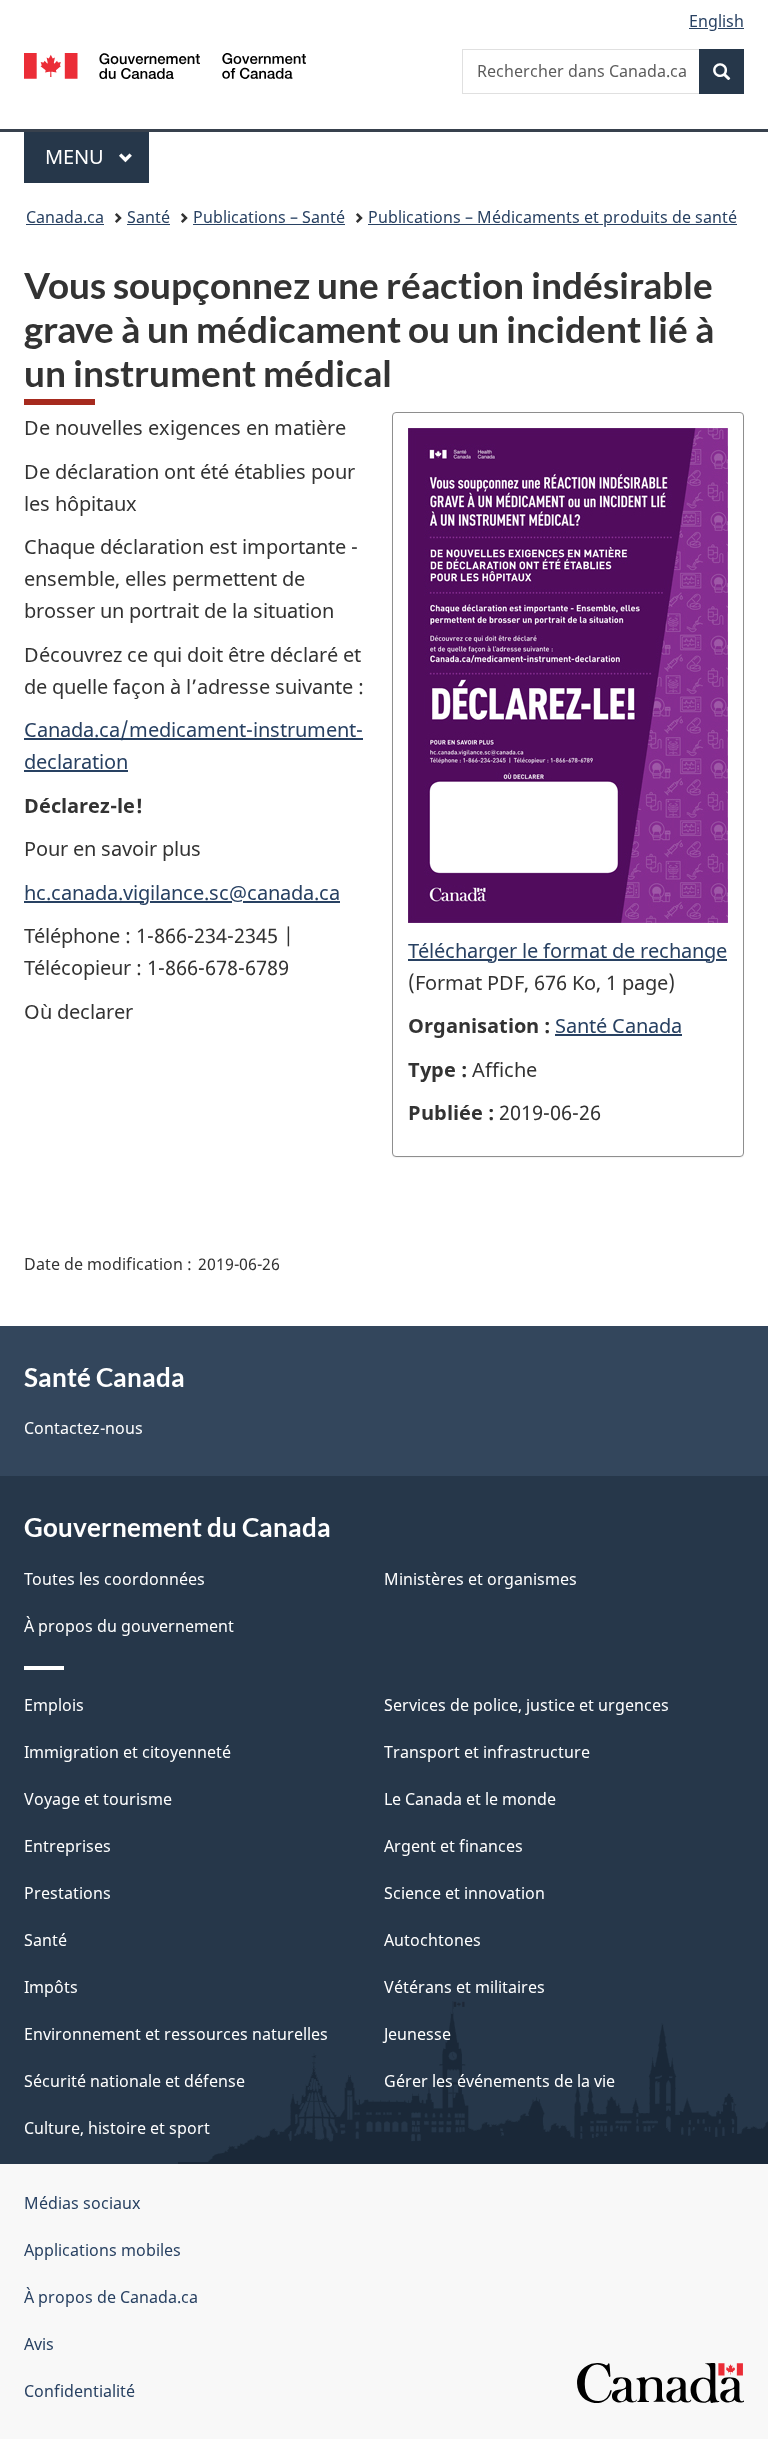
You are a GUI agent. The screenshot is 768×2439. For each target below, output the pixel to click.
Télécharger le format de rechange (567, 950)
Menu (97, 156)
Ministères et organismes (480, 1579)
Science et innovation (464, 1893)
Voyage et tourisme (98, 1799)
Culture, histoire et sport (117, 2128)
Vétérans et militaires (464, 1987)
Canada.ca (65, 217)
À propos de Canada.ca (111, 2297)
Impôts (51, 1987)
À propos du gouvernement (129, 1626)
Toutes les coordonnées (114, 1579)
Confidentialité (79, 2391)
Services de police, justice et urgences (526, 1705)
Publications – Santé (269, 217)
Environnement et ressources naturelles (176, 2034)
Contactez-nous (83, 1428)
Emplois (54, 1705)
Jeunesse (417, 2034)
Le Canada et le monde (470, 1799)
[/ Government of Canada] (165, 64)
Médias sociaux (82, 2203)
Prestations (67, 1893)
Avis (39, 2344)
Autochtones (432, 1940)
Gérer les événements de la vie (499, 2081)
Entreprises (67, 1846)
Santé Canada (618, 1025)
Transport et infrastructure (487, 1752)
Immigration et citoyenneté (127, 1752)
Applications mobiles (102, 2250)
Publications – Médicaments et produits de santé (552, 217)
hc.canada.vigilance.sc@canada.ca (182, 892)
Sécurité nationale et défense (134, 2081)
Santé (148, 217)
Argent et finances (453, 1846)
